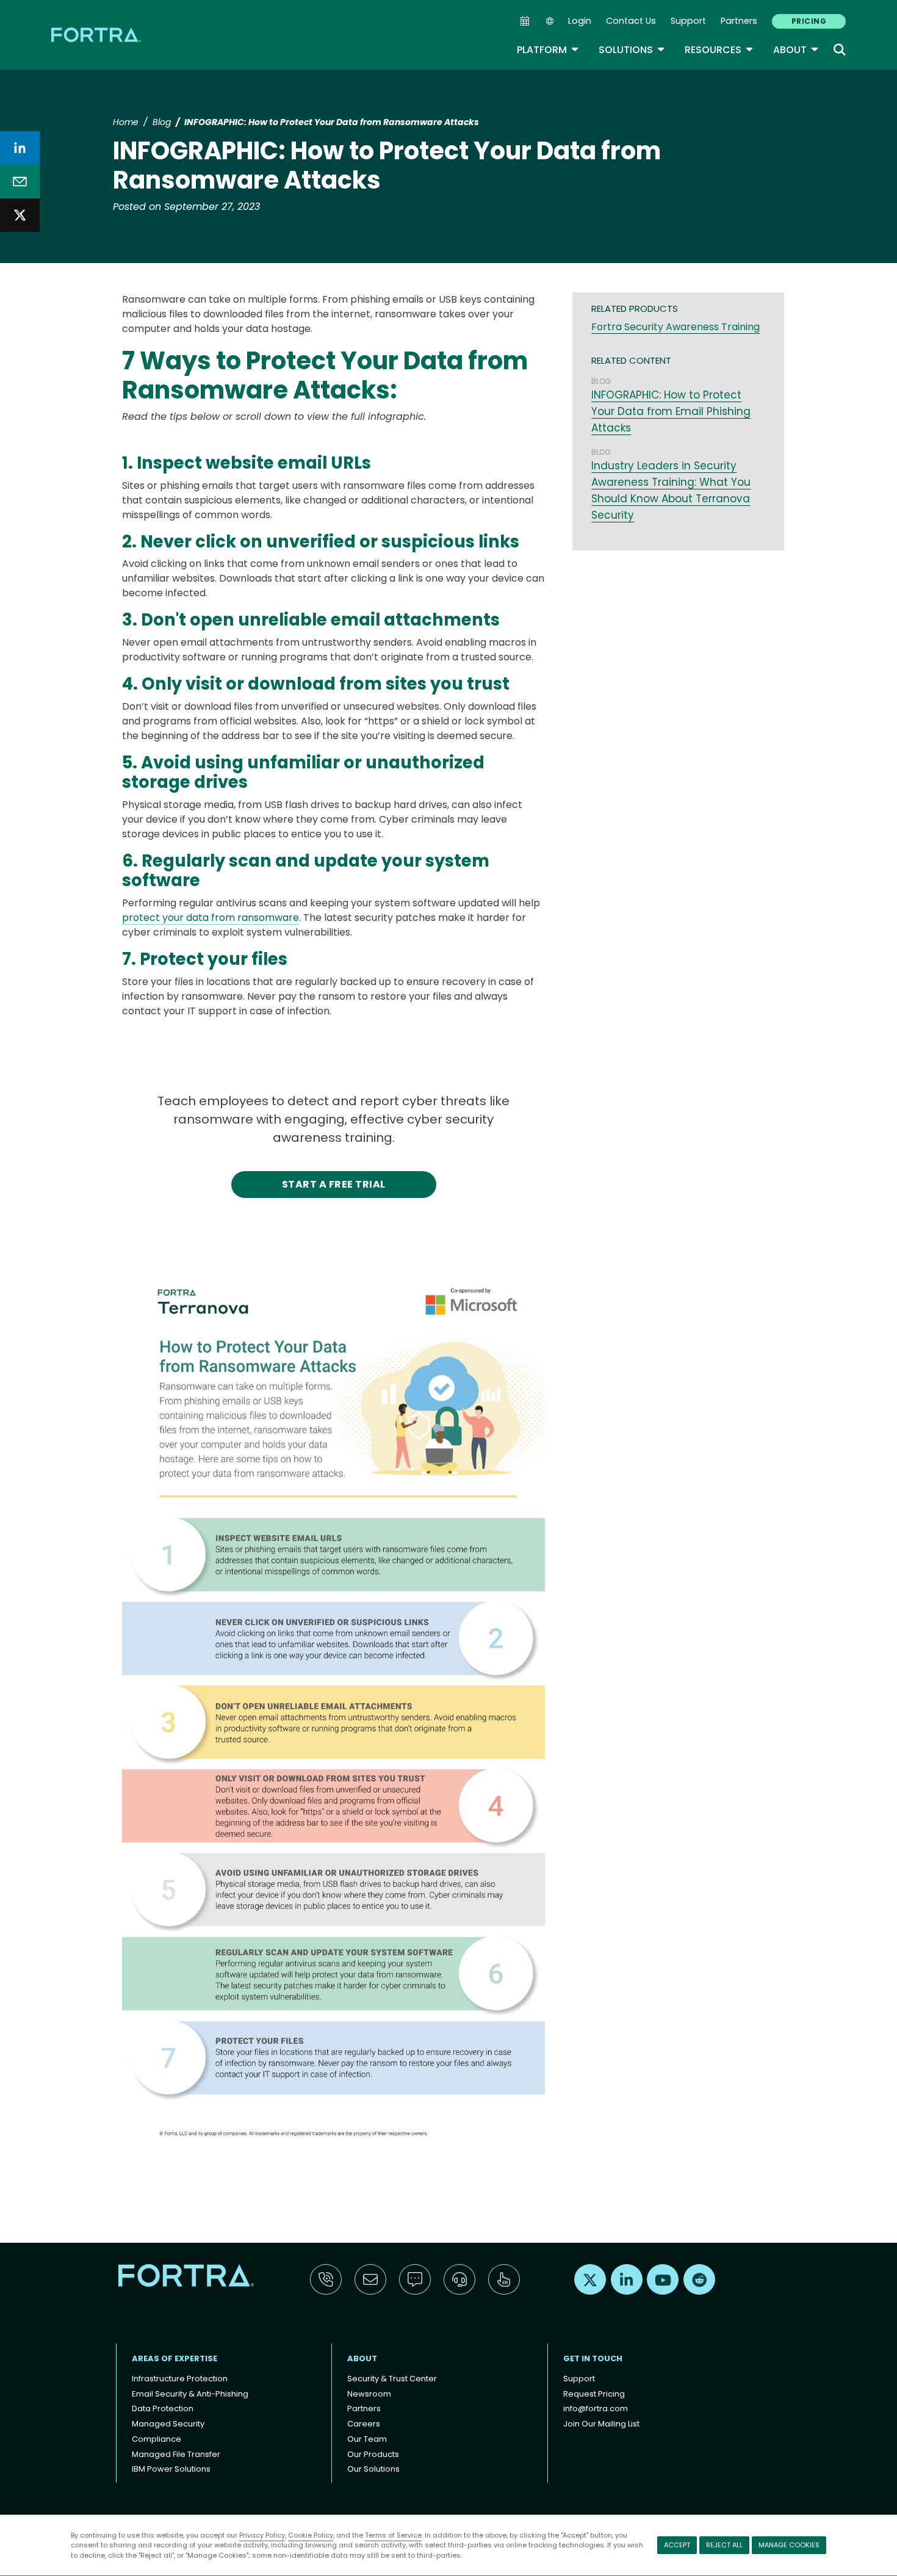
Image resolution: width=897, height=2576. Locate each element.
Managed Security (168, 2424)
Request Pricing (594, 2394)
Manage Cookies (789, 2545)
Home (126, 122)
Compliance (157, 2439)
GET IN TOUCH (593, 2358)
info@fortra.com (596, 2408)
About (796, 50)
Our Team (367, 2439)
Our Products (373, 2454)
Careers (364, 2424)
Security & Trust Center (392, 2379)
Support (688, 21)
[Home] (97, 34)
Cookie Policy (311, 2535)
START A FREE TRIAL (334, 1184)
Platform (548, 50)
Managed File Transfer (176, 2454)
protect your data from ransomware (211, 918)
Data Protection (163, 2408)
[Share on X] (20, 215)
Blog (162, 122)
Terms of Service (393, 2535)
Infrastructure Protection (180, 2379)
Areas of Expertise (175, 2358)
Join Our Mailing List (601, 2424)
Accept (677, 2545)
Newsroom (369, 2394)
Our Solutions (373, 2469)
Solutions (632, 50)
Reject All (724, 2545)
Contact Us (631, 21)
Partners (739, 21)
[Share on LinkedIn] (20, 148)
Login (580, 21)
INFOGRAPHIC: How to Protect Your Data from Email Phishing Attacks (671, 411)
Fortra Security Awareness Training (675, 327)
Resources (719, 50)
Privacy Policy (262, 2535)
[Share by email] (20, 182)
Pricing (809, 21)
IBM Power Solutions (171, 2469)
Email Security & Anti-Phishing (190, 2394)
